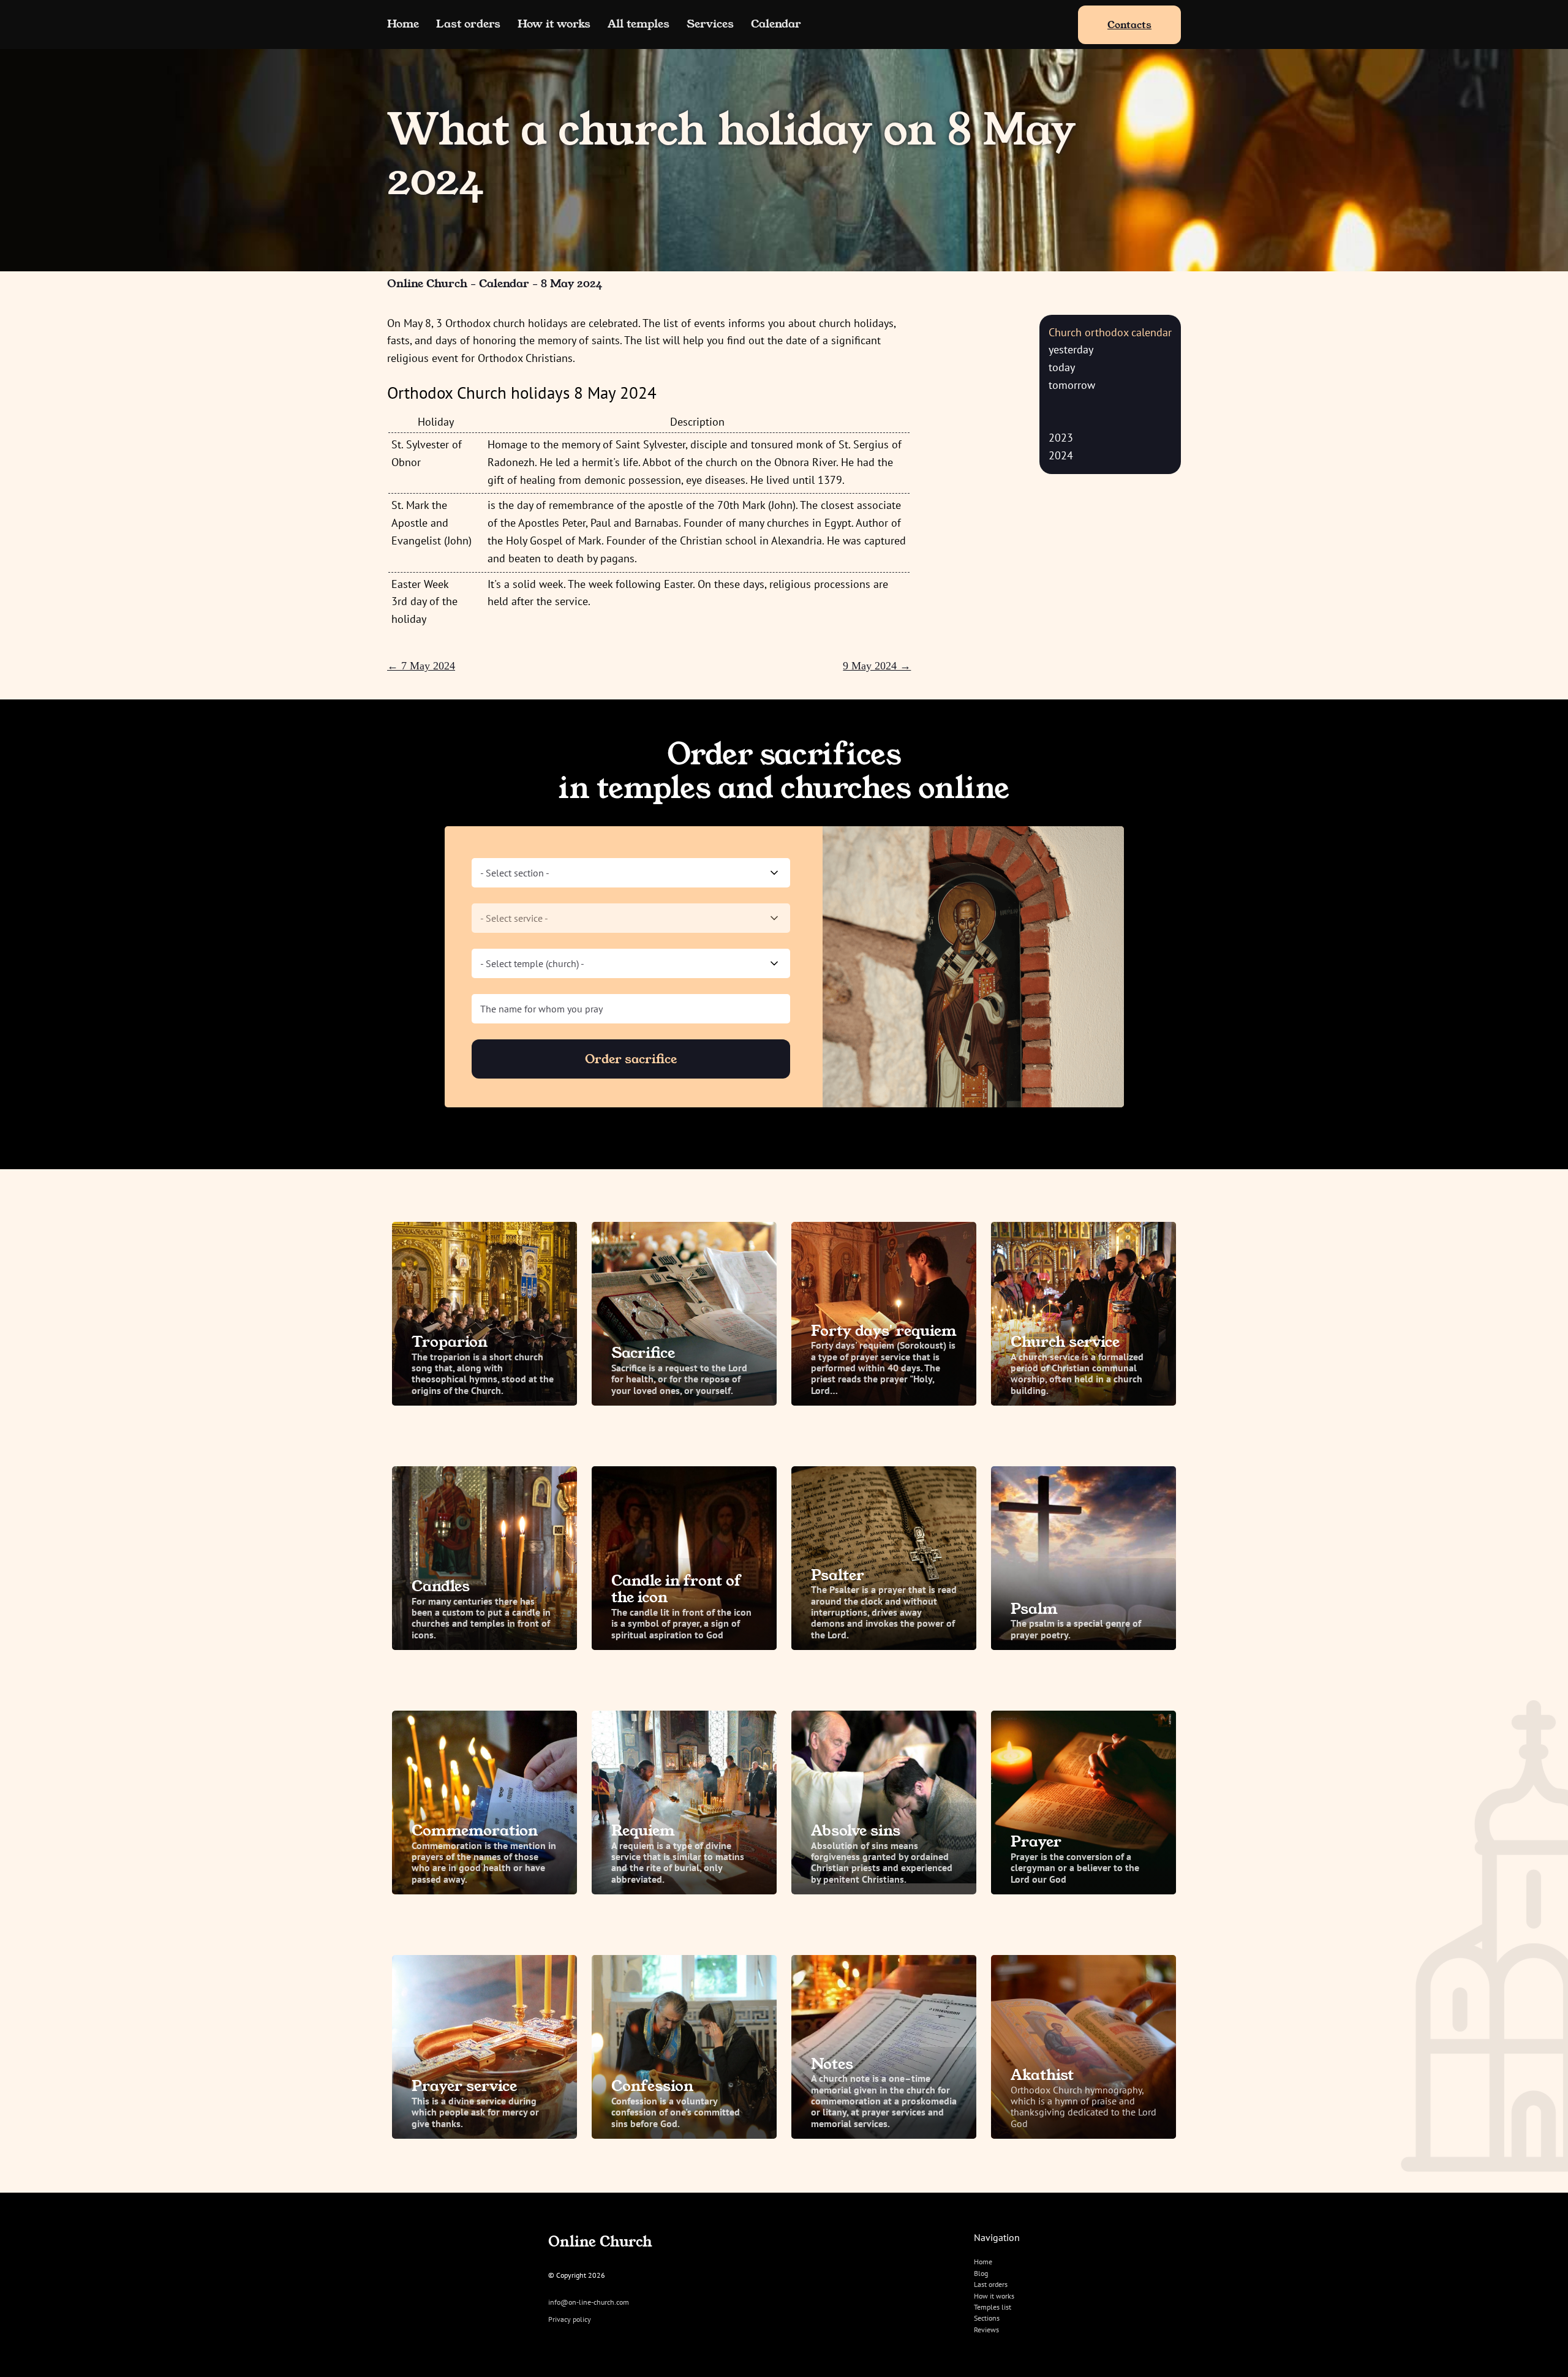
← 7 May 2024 (421, 666)
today (1062, 367)
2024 (1061, 455)
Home (403, 24)
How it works (554, 24)
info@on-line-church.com (589, 2302)
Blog (981, 2273)
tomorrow (1072, 385)
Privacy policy (570, 2319)
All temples (639, 24)
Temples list (993, 2307)
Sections (987, 2318)
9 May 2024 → (877, 666)
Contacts (1129, 25)
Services (710, 24)
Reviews (986, 2330)
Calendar (776, 24)
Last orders (468, 24)
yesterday (1071, 349)
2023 (1061, 438)
